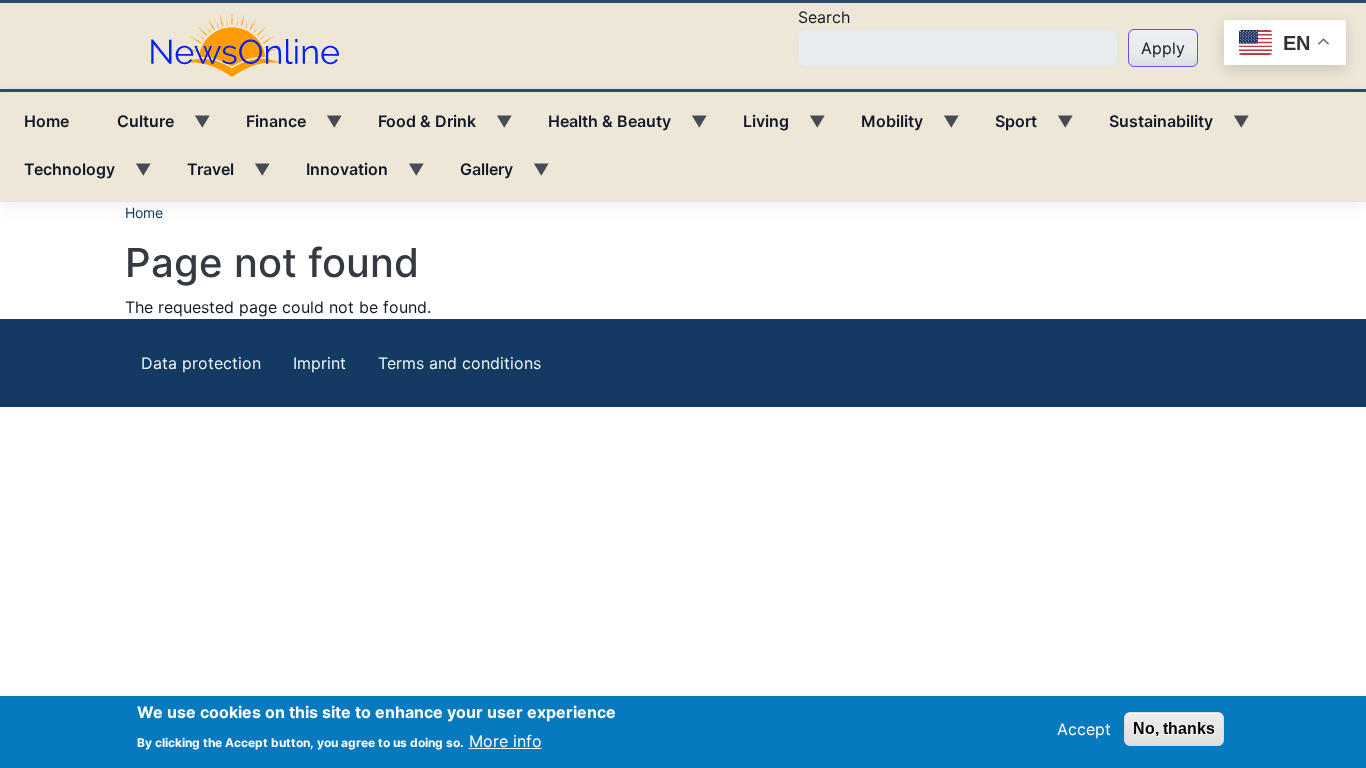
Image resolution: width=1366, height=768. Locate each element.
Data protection (201, 363)
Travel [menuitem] (198, 176)
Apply (1163, 48)
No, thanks (1174, 728)
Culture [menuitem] (133, 128)
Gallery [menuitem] (474, 176)
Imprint (319, 363)
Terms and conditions (459, 363)
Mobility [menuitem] (880, 128)
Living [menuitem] (754, 128)
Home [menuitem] (46, 121)
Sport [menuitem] (1004, 128)
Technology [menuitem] (57, 176)
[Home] (253, 44)
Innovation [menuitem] (335, 176)
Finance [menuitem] (264, 128)
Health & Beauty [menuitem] (597, 128)
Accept (1084, 729)
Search (824, 17)
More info (505, 740)
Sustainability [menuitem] (1149, 128)
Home (144, 212)
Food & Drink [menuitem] (415, 128)
